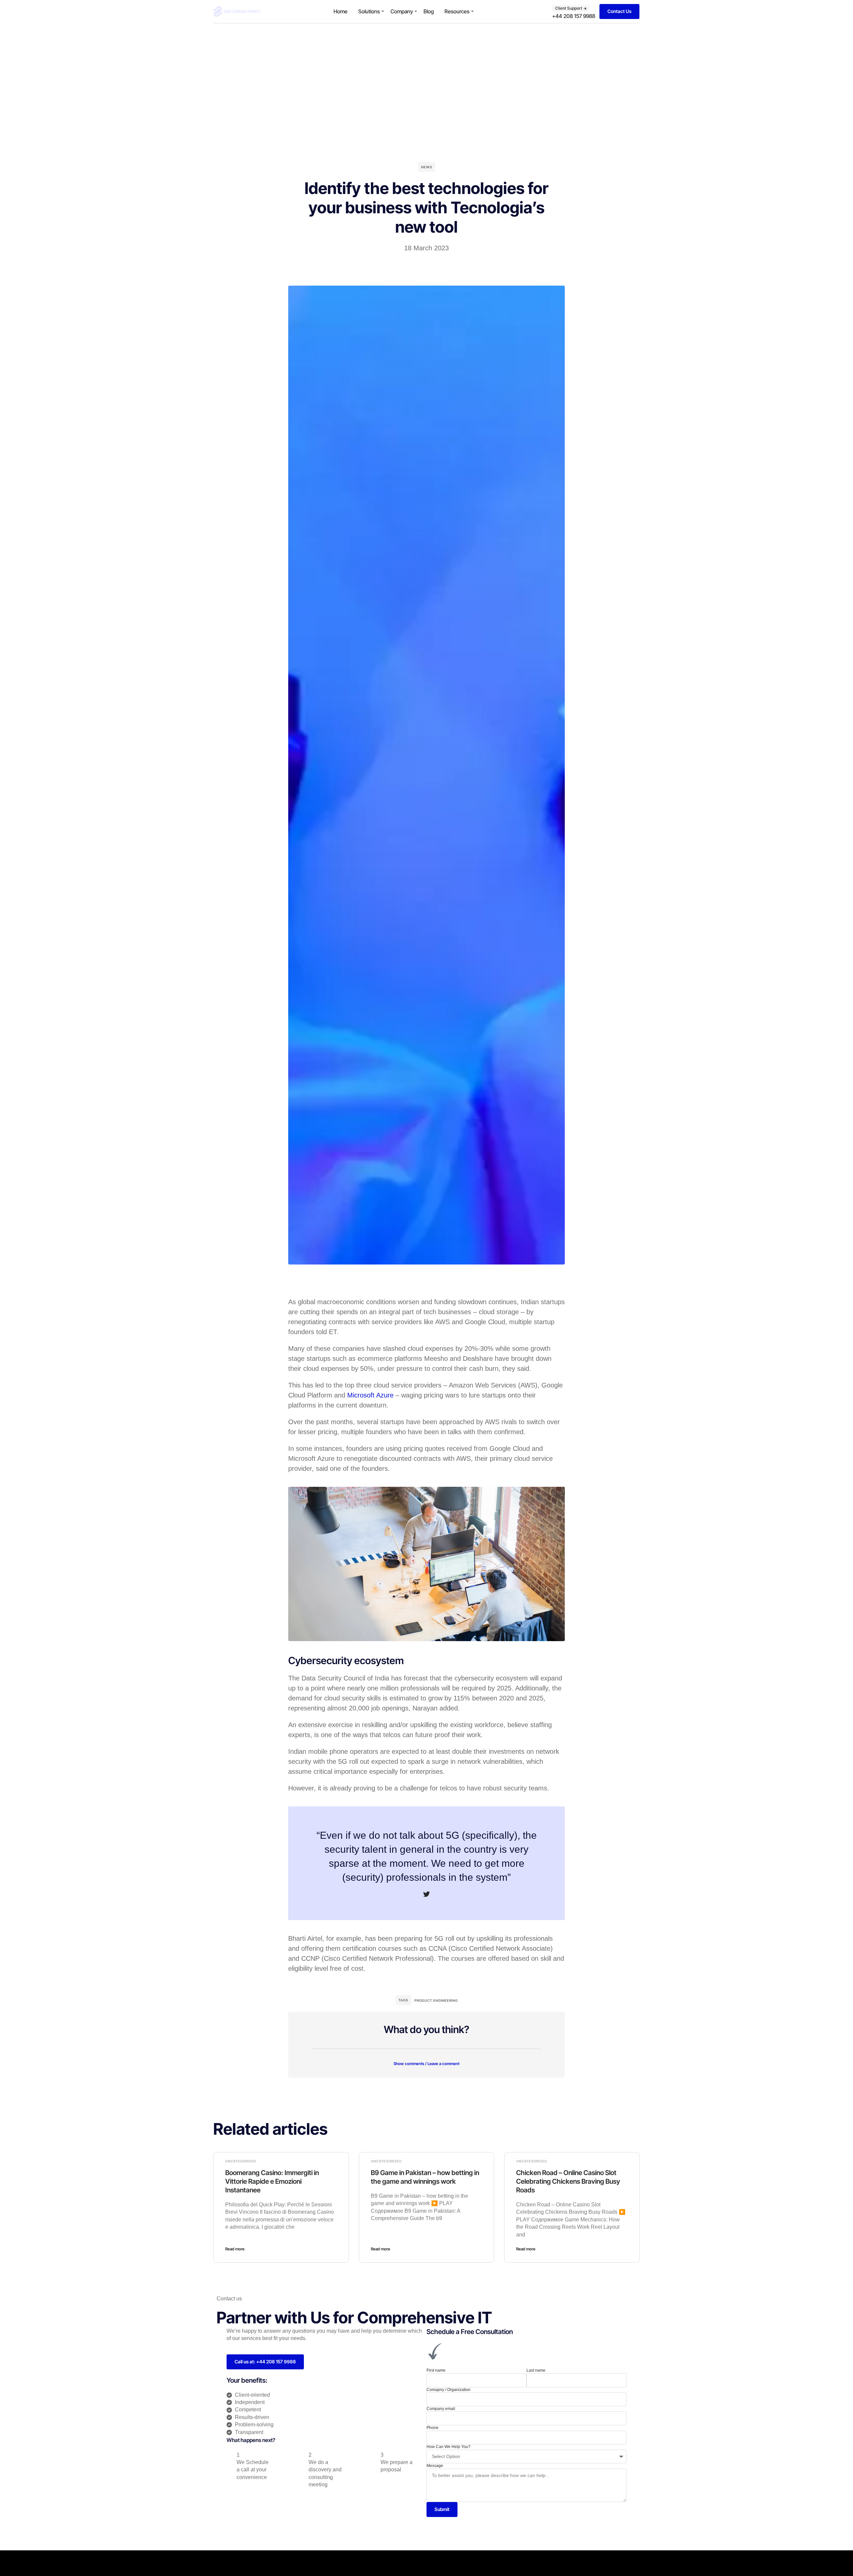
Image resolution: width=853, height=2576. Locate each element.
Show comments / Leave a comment (426, 2064)
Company (402, 11)
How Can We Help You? (448, 2447)
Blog (429, 11)
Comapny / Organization (448, 2390)
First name (436, 2370)
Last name (536, 2370)
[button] (426, 2059)
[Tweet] (426, 1894)
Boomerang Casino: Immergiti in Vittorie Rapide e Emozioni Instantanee (272, 2181)
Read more (235, 2249)
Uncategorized (241, 2161)
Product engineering (436, 2000)
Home (341, 11)
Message (435, 2466)
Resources (457, 11)
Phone (432, 2428)
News (427, 167)
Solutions (369, 11)
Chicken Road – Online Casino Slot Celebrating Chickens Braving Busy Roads (568, 2181)
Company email (441, 2409)
